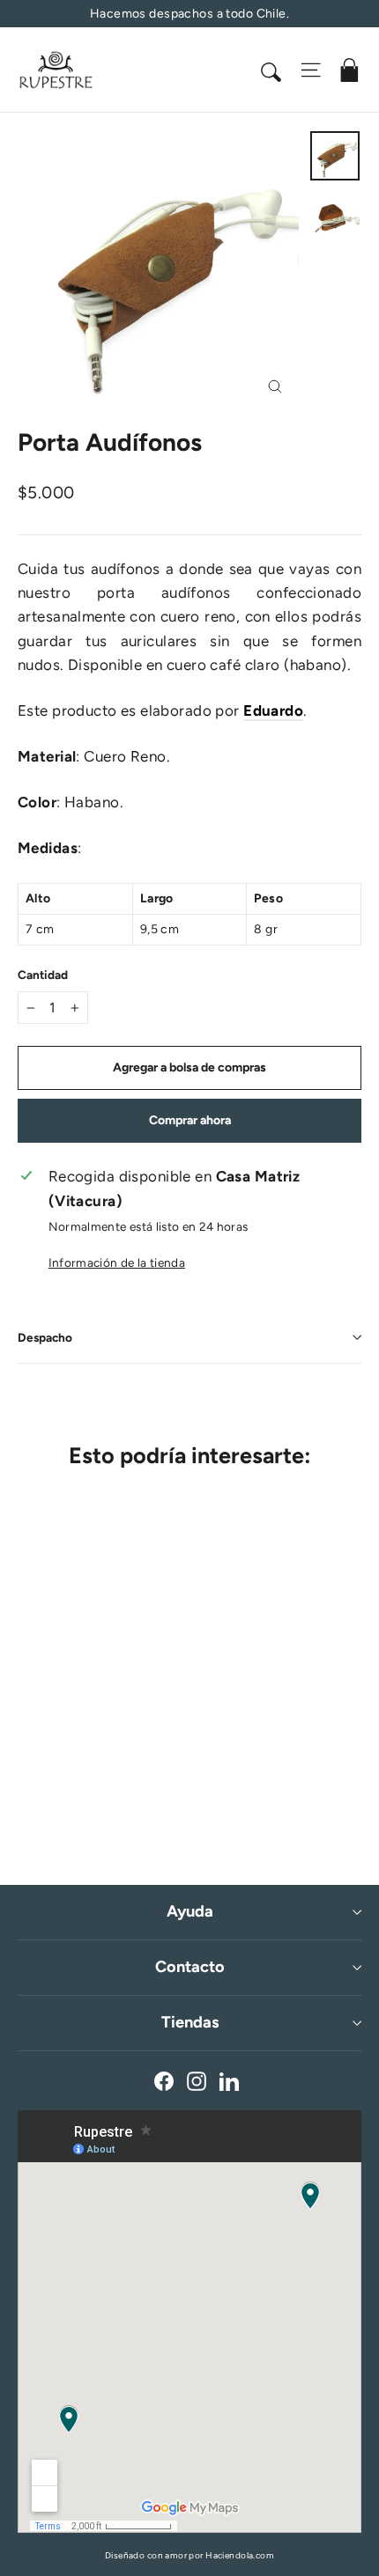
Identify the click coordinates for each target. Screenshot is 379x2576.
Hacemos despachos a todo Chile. (189, 14)
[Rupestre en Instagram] (197, 2081)
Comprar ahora (190, 1120)
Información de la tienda (117, 1262)
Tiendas (190, 2022)
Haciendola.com (240, 2555)
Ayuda (190, 1911)
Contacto (190, 1967)
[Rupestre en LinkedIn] (229, 2081)
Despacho (45, 1337)
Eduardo (273, 710)
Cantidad (43, 975)
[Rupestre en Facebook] (164, 2081)
